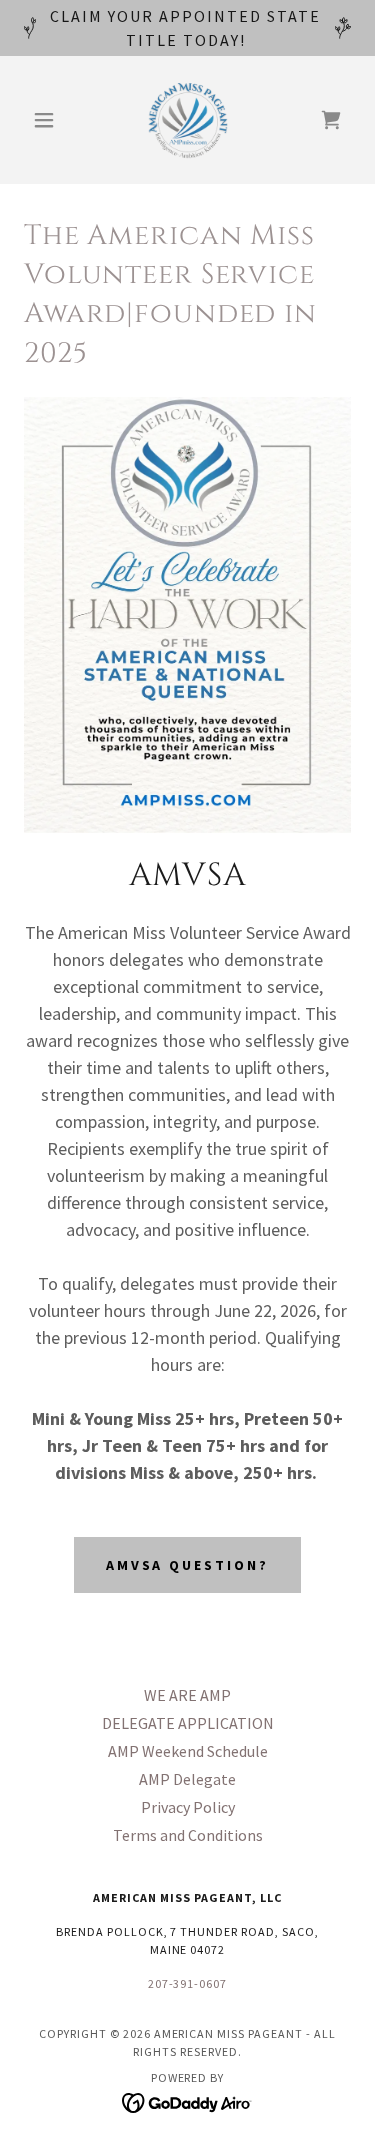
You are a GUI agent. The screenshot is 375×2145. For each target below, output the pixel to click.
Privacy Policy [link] (188, 1807)
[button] (48, 120)
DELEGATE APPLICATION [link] (188, 1723)
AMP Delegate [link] (187, 1779)
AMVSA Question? (188, 1565)
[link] (188, 120)
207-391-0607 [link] (188, 1983)
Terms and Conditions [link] (188, 1835)
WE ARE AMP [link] (187, 1695)
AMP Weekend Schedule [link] (188, 1751)
